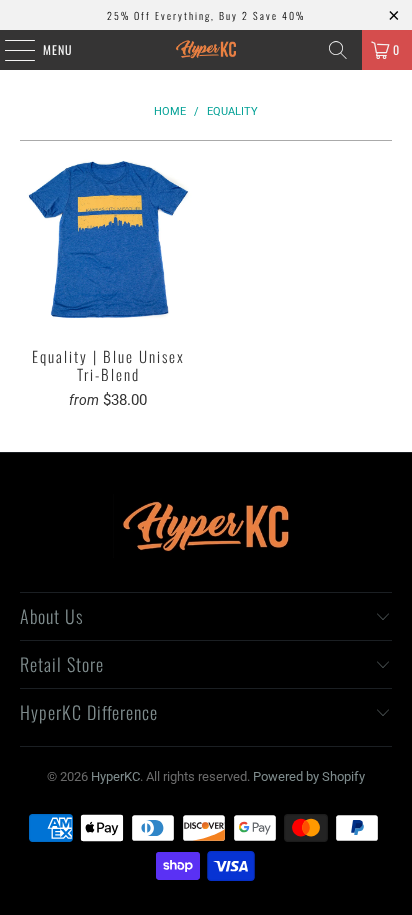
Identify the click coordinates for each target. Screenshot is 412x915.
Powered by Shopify (309, 776)
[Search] (338, 50)
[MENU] (9, 50)
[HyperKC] (206, 50)
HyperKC (115, 776)
